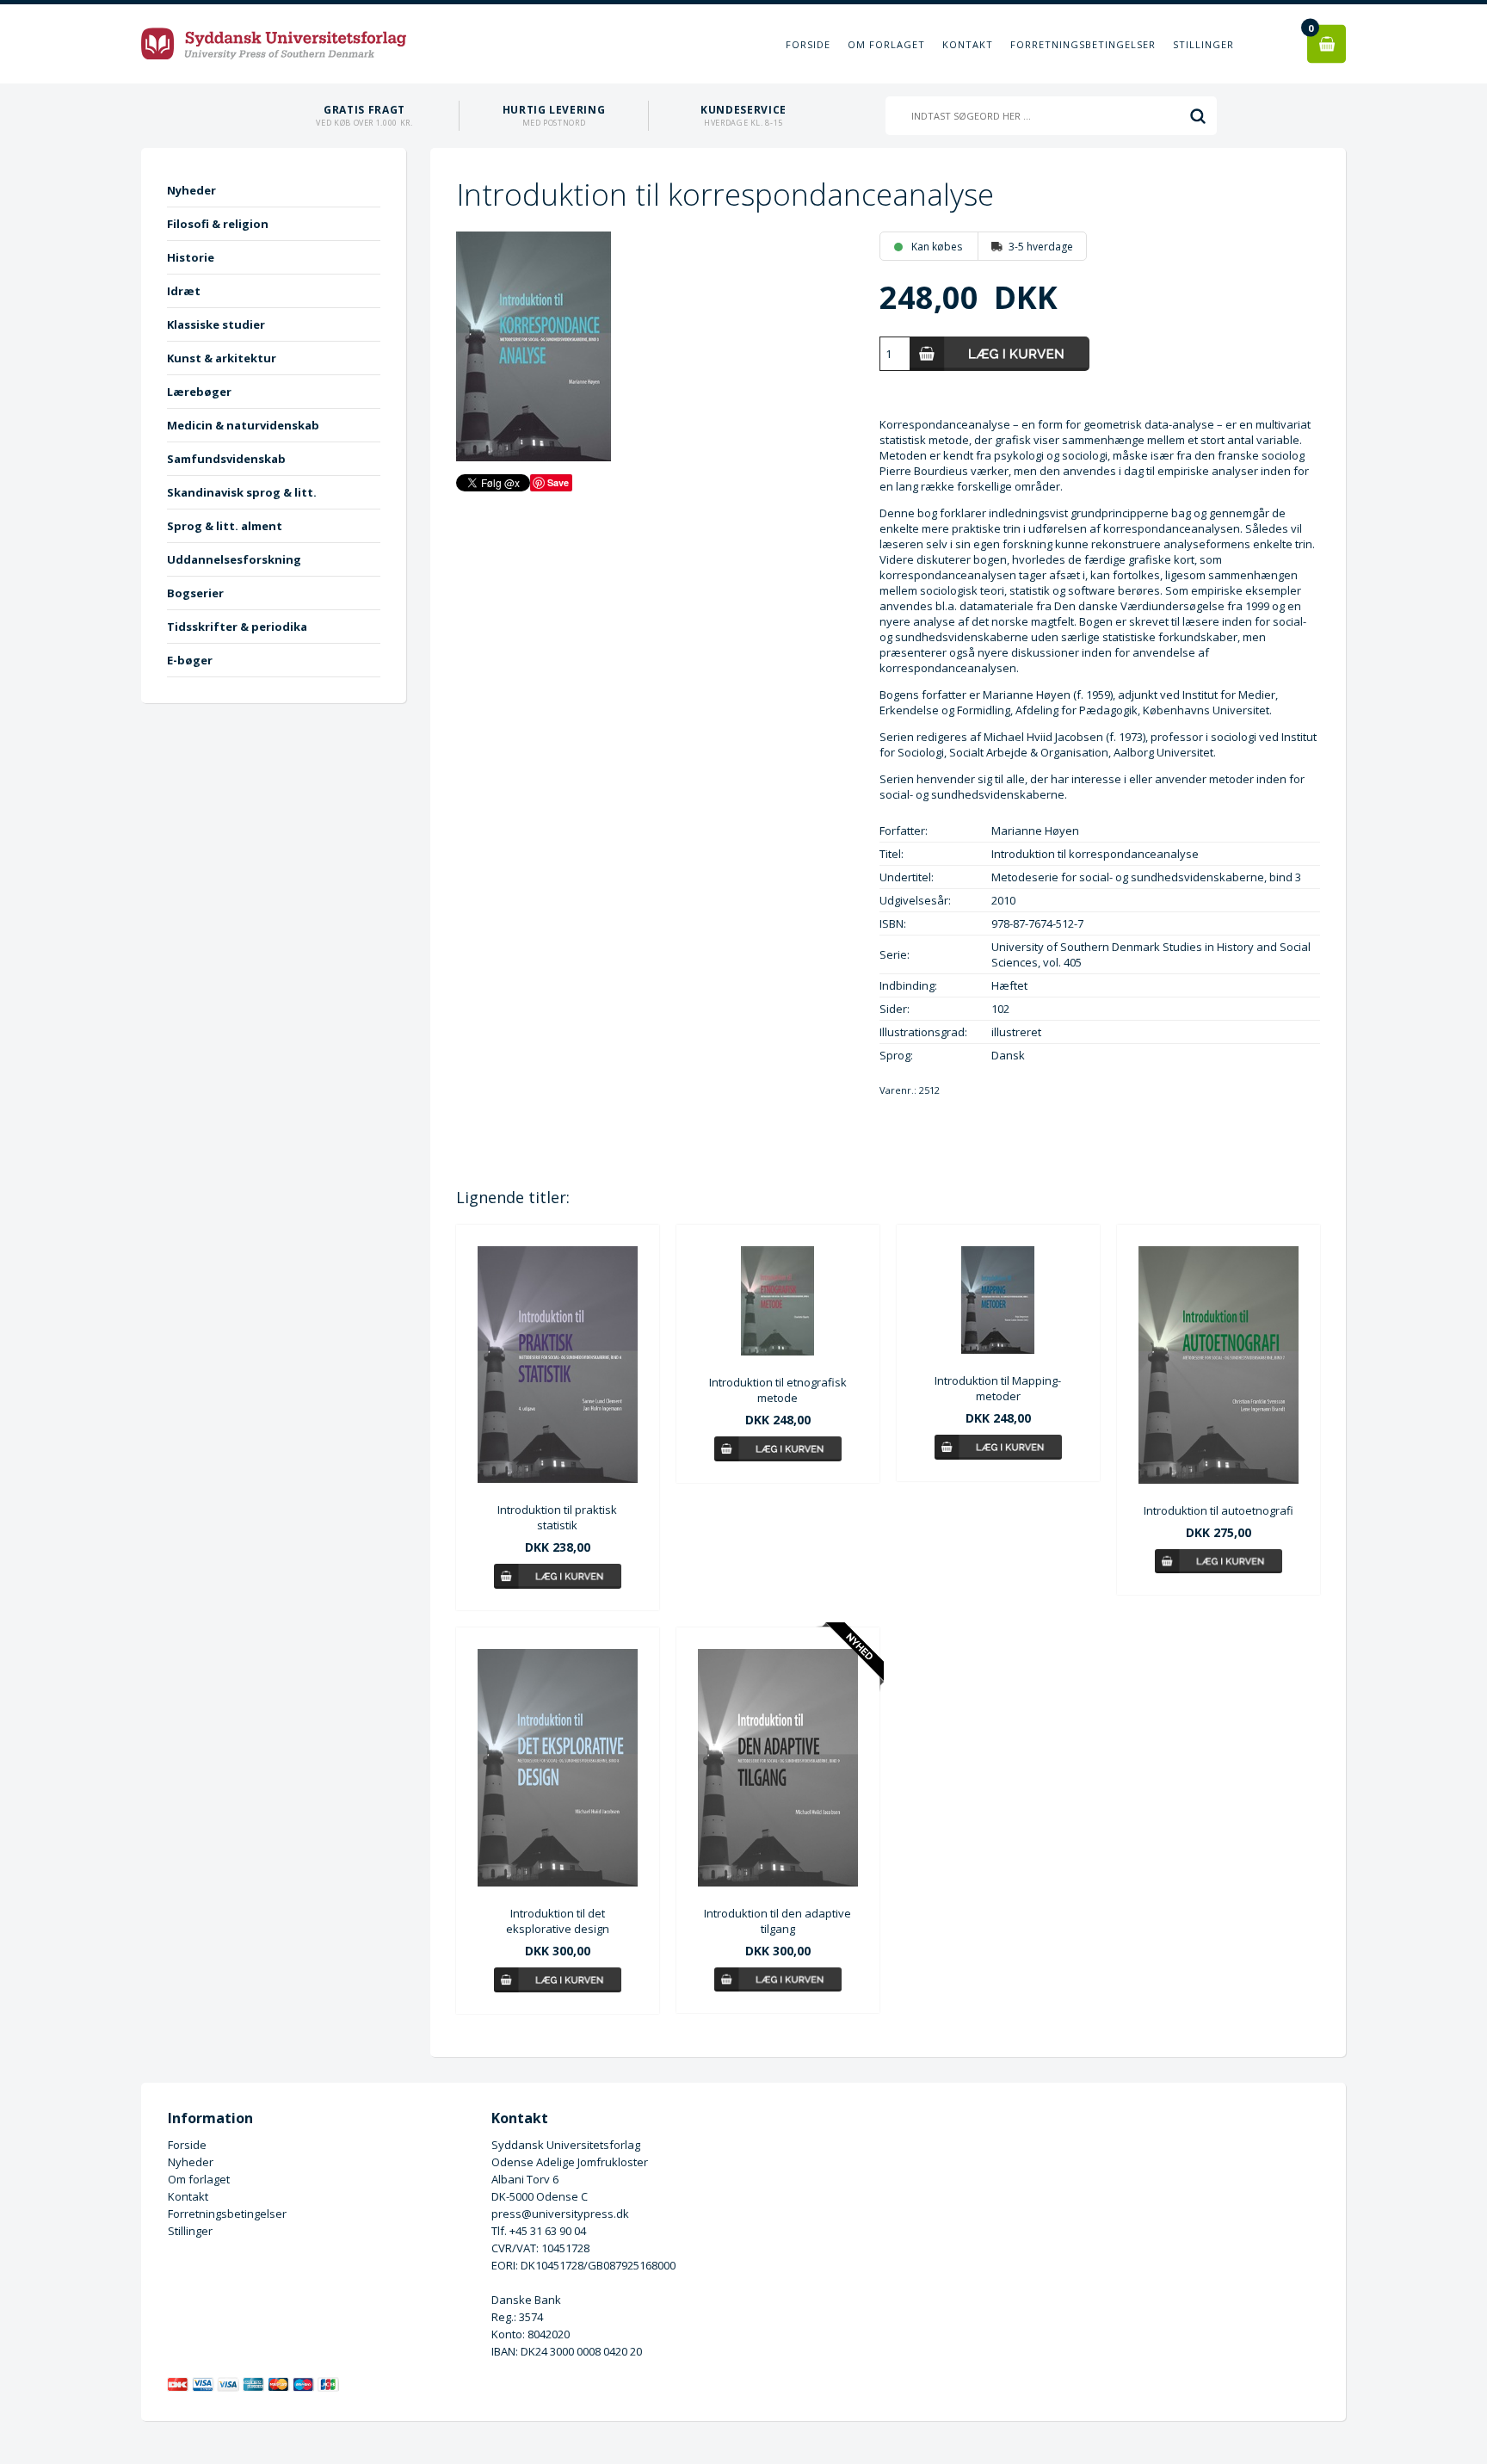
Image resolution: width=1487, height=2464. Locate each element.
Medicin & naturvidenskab (243, 425)
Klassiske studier (216, 324)
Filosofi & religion (218, 224)
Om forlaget (886, 44)
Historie (191, 257)
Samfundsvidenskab (226, 459)
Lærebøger (199, 392)
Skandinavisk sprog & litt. (242, 492)
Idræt (184, 291)
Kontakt (968, 44)
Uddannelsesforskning (234, 559)
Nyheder (191, 190)
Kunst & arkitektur (222, 358)
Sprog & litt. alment (225, 526)
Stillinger (1203, 44)
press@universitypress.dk (560, 2214)
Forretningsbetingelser (1083, 44)
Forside (808, 44)
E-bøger (190, 660)
